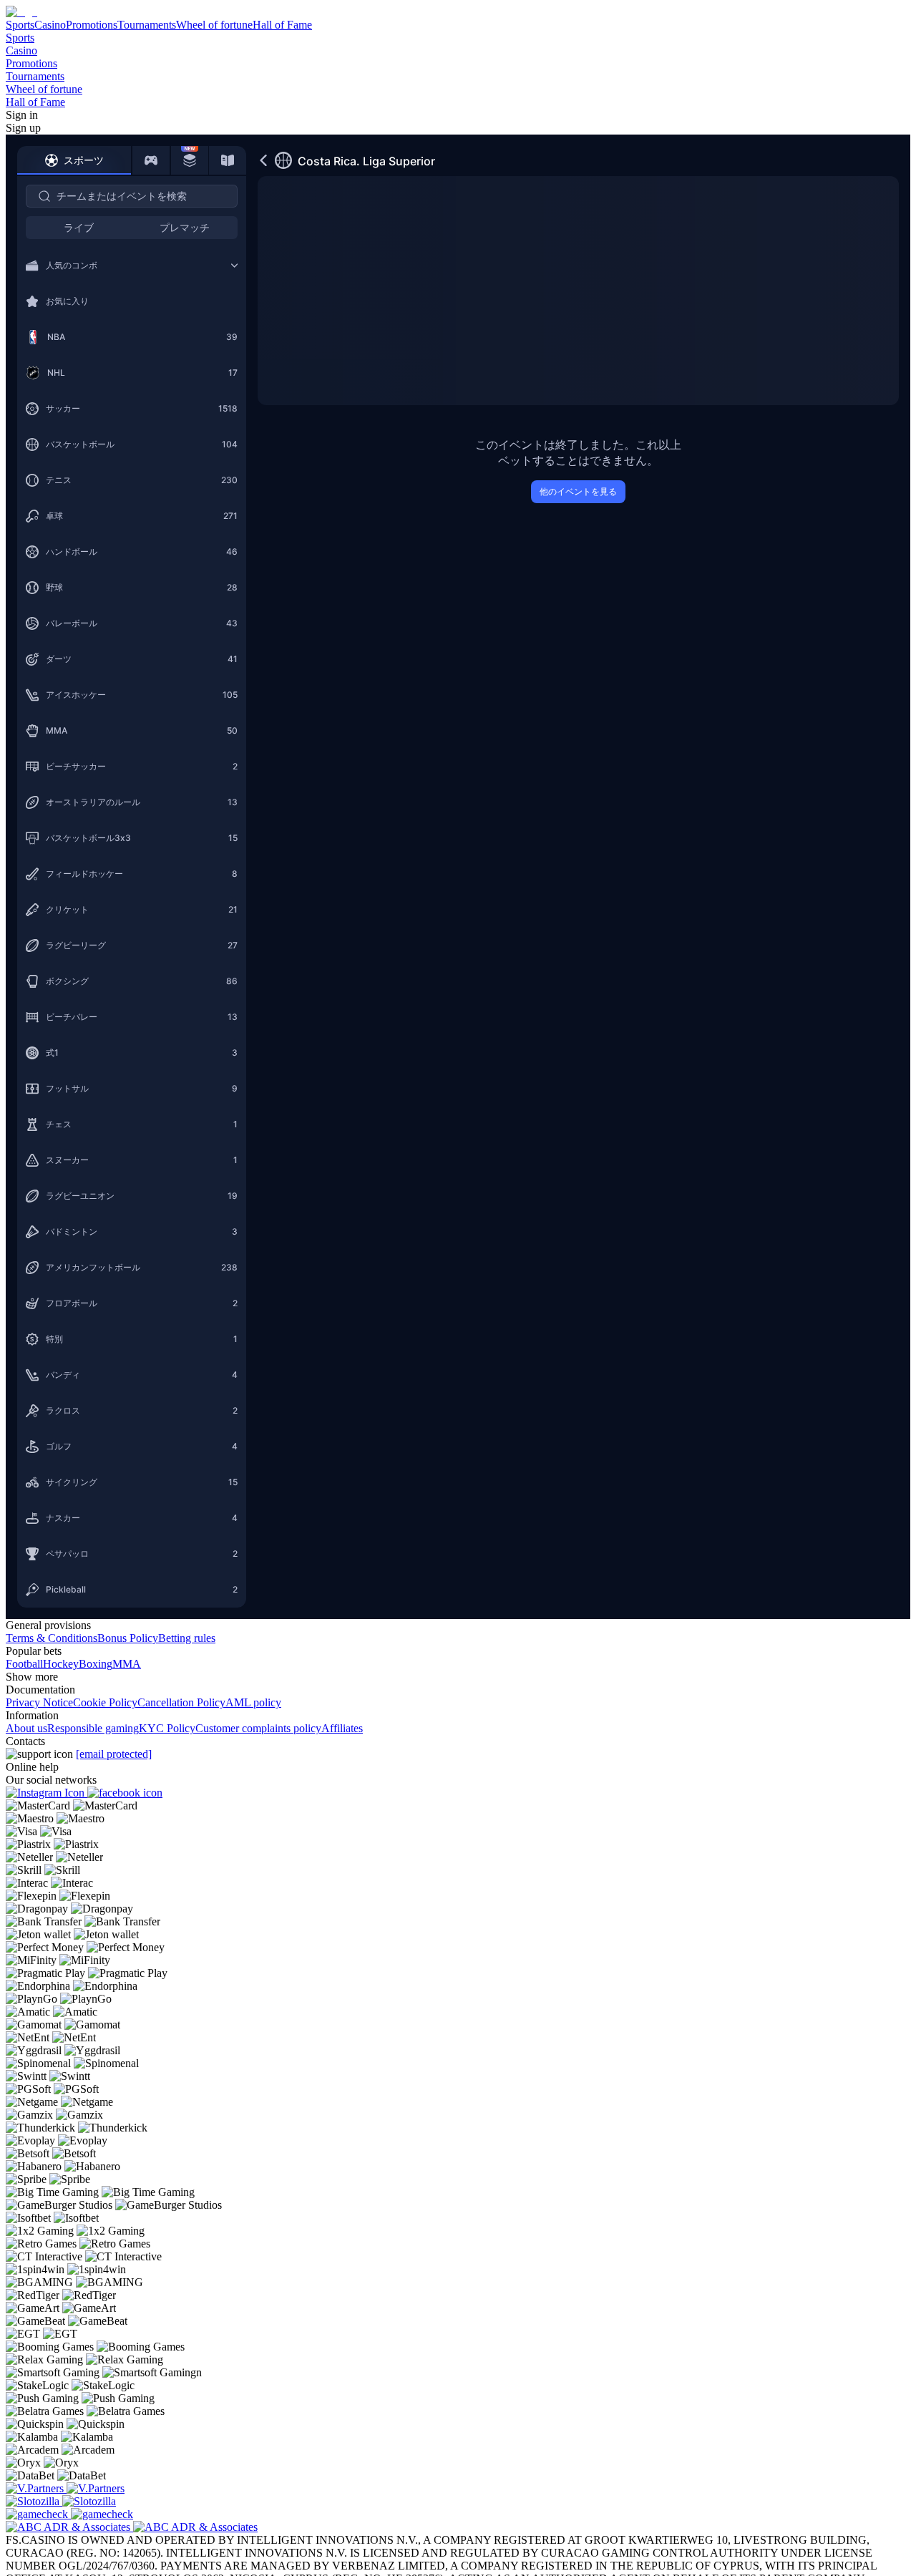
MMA (127, 1664)
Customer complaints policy (258, 1728)
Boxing (96, 1664)
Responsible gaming (93, 1728)
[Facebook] (125, 1793)
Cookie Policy (105, 1702)
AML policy (253, 1702)
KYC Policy (167, 1728)
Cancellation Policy (181, 1702)
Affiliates (342, 1728)
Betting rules (187, 1638)
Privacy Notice (39, 1702)
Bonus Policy (128, 1638)
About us (26, 1728)
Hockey (61, 1664)
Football (24, 1664)
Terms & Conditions (52, 1638)
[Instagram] (47, 1793)
